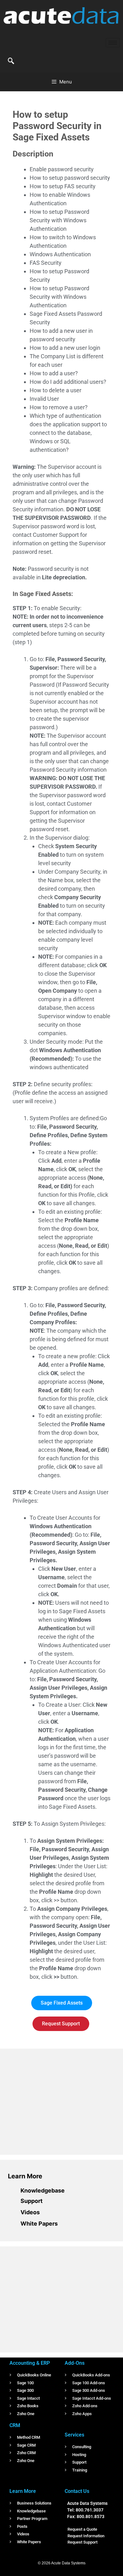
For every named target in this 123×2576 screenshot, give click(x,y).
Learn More (25, 2176)
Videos (30, 2212)
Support (32, 2201)
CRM (15, 2425)
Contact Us (77, 2491)
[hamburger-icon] (113, 43)
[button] (11, 61)
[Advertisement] (55, 2101)
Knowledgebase (43, 2190)
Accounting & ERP (30, 2363)
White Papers (39, 2224)
